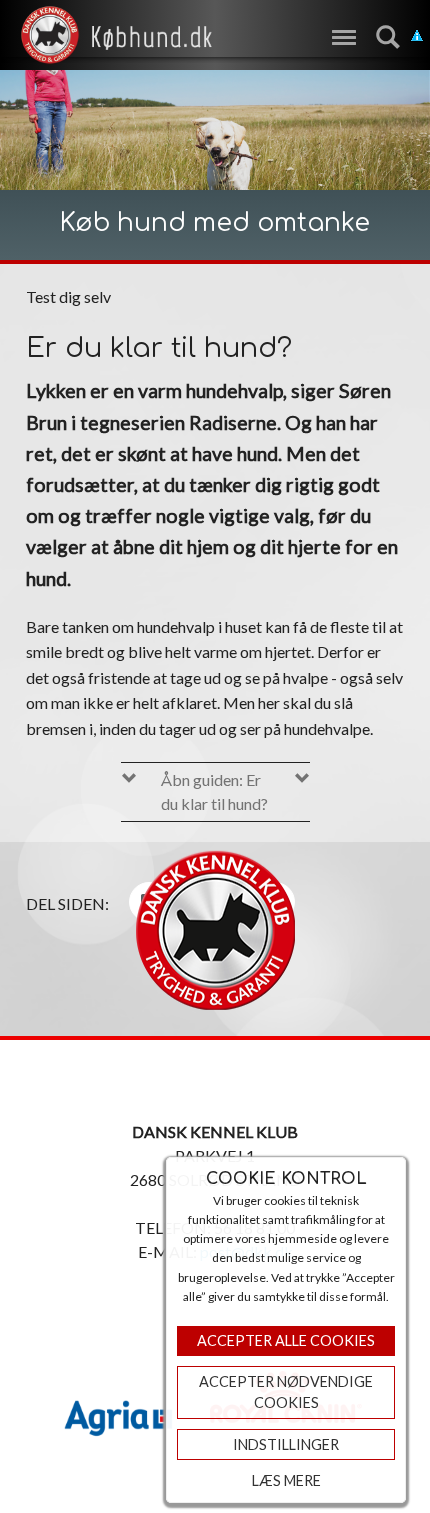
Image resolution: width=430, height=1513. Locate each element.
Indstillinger (286, 1444)
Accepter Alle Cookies (286, 1340)
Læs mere (286, 1480)
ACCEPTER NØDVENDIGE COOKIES (286, 1392)
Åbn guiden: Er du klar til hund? (214, 791)
